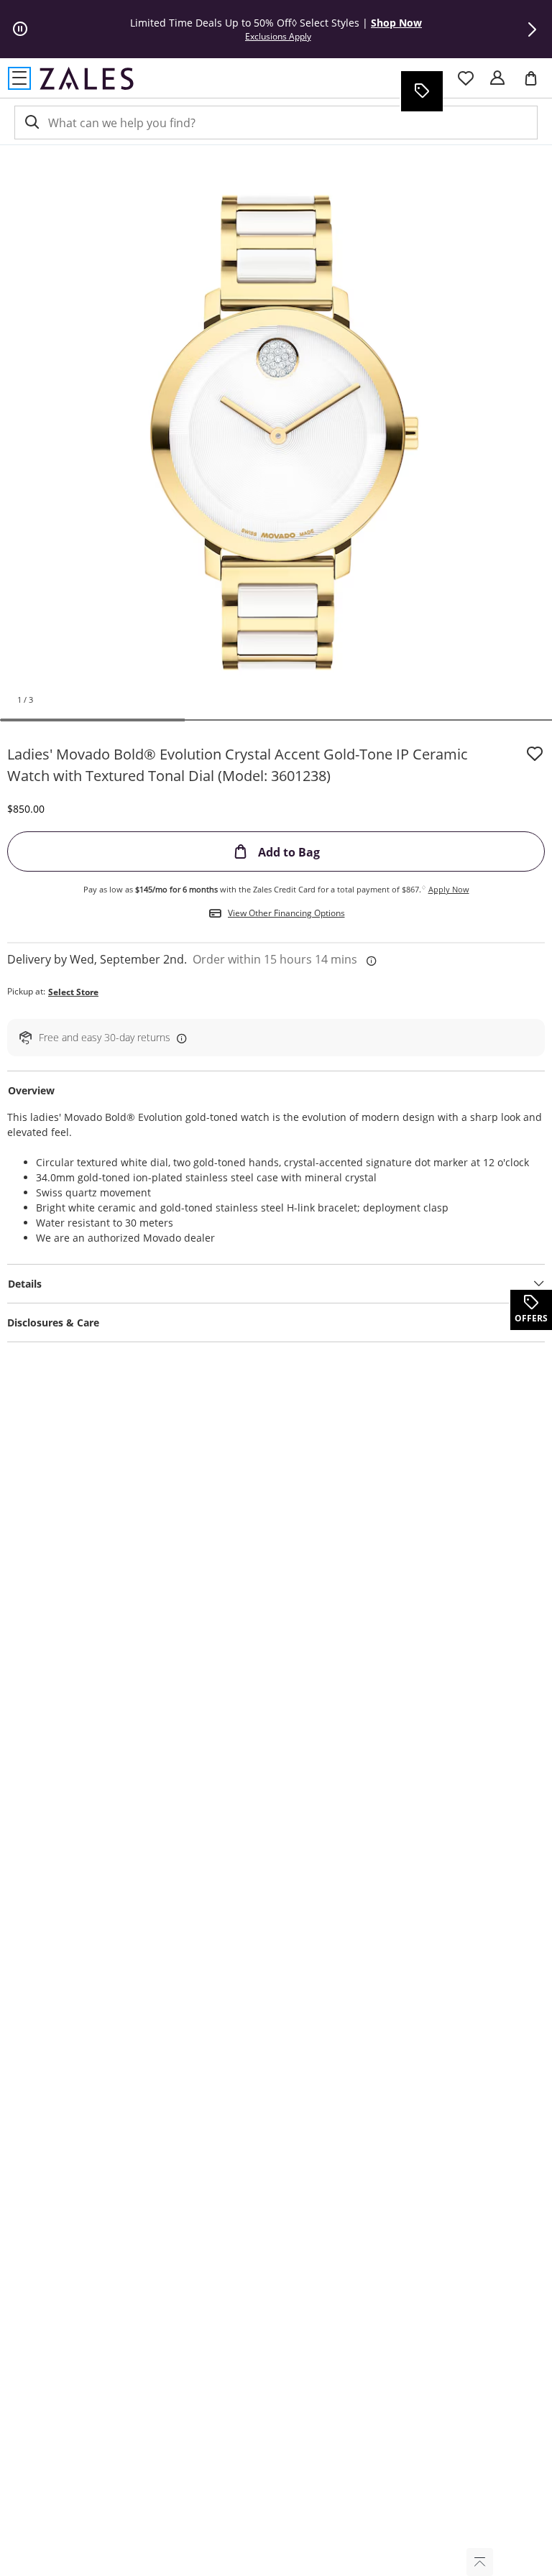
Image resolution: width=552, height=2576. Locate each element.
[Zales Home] (87, 78)
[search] (31, 123)
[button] (532, 29)
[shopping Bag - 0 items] (536, 84)
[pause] (20, 29)
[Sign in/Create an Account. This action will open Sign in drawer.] (497, 78)
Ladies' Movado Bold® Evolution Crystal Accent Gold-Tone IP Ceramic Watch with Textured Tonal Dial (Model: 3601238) (238, 765)
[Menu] (19, 78)
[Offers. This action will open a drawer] (421, 91)
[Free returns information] (179, 1038)
